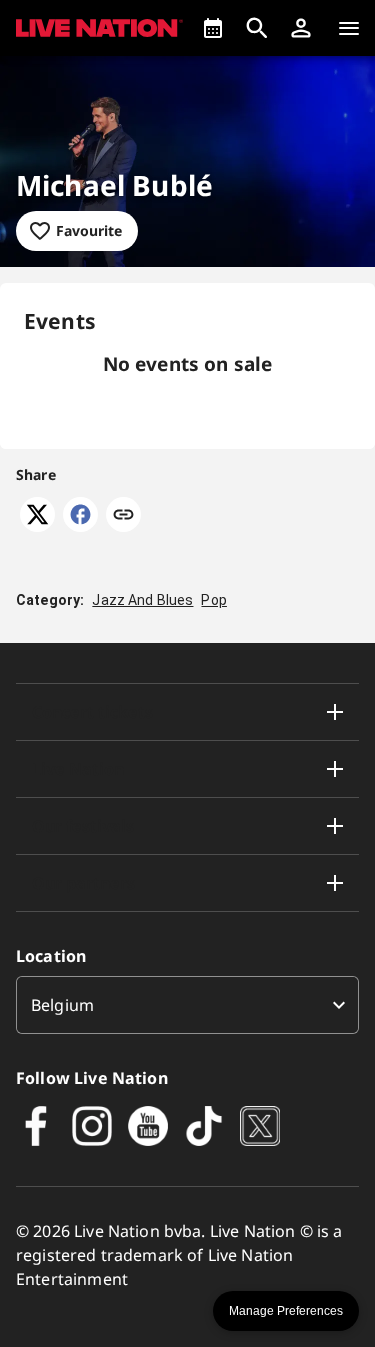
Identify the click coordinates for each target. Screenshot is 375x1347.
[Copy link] (123, 516)
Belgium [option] (62, 1005)
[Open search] (257, 28)
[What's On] (213, 28)
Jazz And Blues (142, 600)
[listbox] (187, 1005)
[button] (301, 28)
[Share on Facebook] (80, 526)
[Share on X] (37, 526)
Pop (213, 600)
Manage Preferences (286, 1311)
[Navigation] (349, 28)
